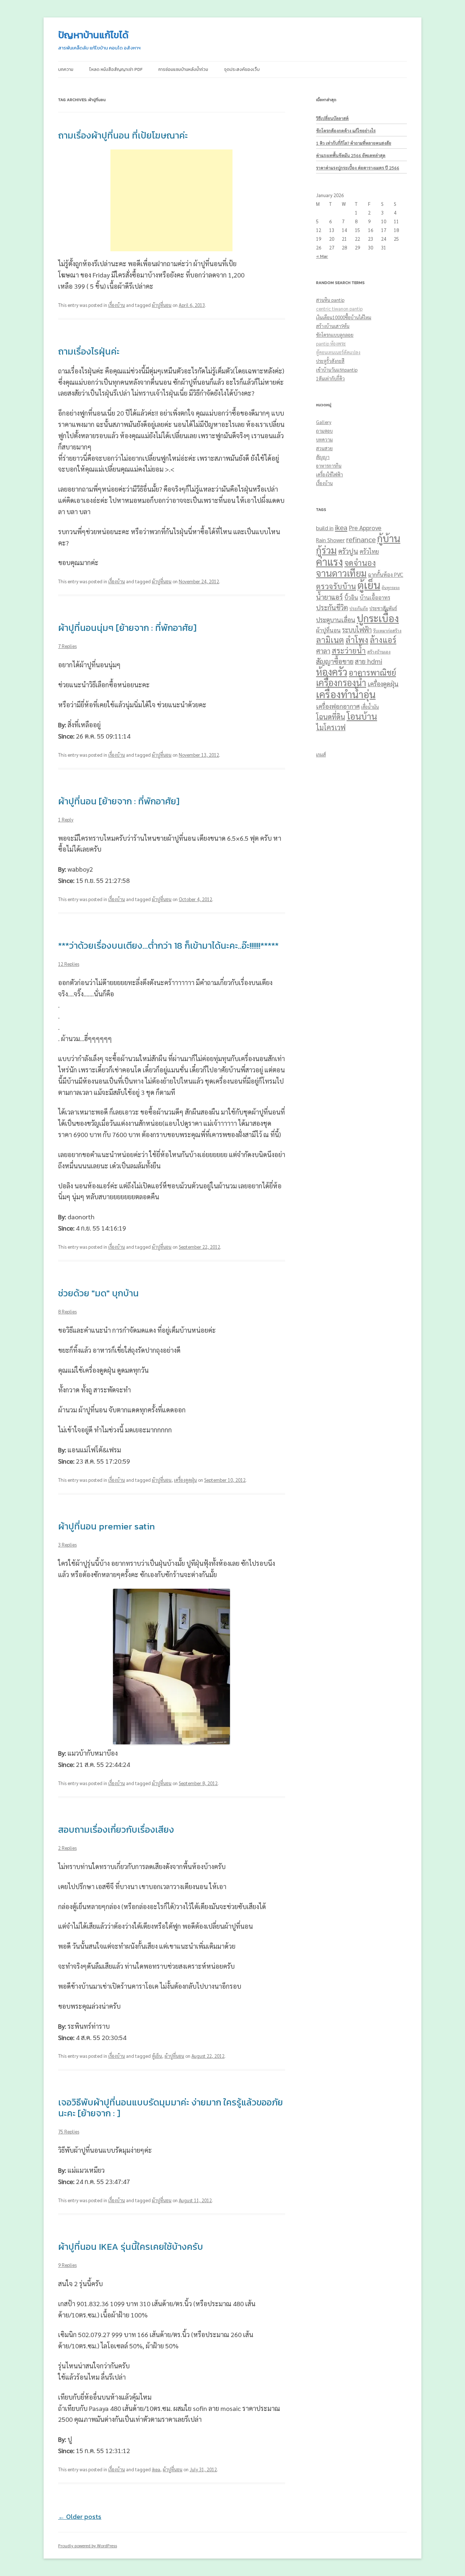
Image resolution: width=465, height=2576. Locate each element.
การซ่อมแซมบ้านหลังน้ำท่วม (183, 69)
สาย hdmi (369, 661)
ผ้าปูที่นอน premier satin (106, 1526)
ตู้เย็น (157, 2056)
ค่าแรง (329, 562)
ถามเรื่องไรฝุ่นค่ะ (89, 351)
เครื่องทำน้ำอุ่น (346, 694)
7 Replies (67, 646)
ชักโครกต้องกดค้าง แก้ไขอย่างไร (346, 131)
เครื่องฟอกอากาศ (338, 706)
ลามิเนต (330, 639)
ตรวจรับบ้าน (336, 586)
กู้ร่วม (326, 550)
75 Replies (69, 2131)
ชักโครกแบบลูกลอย (335, 335)
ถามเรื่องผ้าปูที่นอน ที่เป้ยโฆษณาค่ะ (123, 135)
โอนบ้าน (362, 716)
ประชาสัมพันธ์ (383, 608)
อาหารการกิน (329, 466)
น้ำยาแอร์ (329, 597)
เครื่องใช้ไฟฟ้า (329, 474)
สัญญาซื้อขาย (335, 661)
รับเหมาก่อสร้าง (387, 631)
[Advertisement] (171, 200)
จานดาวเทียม (341, 573)
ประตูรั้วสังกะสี (330, 361)
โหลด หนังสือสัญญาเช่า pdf (116, 69)
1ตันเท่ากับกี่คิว (330, 378)
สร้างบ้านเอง (379, 652)
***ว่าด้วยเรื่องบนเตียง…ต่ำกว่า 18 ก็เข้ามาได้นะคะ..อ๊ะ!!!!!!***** (168, 945)
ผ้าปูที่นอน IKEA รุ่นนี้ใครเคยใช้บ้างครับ (131, 2247)
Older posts (80, 2517)
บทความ (66, 69)
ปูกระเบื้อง (378, 618)
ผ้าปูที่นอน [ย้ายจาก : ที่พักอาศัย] (119, 801)
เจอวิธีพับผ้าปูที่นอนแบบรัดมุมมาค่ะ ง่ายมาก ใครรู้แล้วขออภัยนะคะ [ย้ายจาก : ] (171, 2108)
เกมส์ (321, 754)
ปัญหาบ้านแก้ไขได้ (93, 35)
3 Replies (67, 1545)
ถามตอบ (324, 431)
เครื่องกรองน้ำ (341, 683)
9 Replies (67, 2265)
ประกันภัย (359, 608)
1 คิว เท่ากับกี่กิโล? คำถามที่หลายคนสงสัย (354, 143)
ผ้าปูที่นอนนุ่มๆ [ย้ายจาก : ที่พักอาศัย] (127, 628)
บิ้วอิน (351, 597)
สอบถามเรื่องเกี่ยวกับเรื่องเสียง (116, 1829)
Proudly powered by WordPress (88, 2545)
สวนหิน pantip (330, 300)
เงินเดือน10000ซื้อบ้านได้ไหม (344, 317)
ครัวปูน (348, 551)
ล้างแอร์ (383, 639)
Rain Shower (330, 540)
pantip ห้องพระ (331, 343)
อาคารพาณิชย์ (372, 672)
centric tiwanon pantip (339, 309)
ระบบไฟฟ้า (357, 630)
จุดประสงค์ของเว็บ (242, 69)
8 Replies (67, 1311)
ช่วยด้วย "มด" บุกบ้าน (98, 1293)
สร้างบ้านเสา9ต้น (333, 326)
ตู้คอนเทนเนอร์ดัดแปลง (338, 352)
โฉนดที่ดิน (331, 717)
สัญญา (323, 457)
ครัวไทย (369, 551)
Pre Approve (365, 528)
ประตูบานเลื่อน (336, 619)
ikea (156, 2469)
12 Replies (69, 964)
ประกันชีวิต (332, 607)
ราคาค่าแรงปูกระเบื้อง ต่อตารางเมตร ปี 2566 (358, 168)
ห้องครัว (332, 672)
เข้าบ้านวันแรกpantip (337, 370)
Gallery (324, 422)
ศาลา (323, 651)
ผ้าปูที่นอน (162, 305)
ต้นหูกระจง (391, 587)
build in (325, 528)
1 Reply (66, 819)
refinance (361, 539)
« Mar (322, 256)
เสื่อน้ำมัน (370, 707)
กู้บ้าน (389, 538)
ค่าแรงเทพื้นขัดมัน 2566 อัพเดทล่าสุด (351, 155)
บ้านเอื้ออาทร (375, 597)
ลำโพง (357, 639)
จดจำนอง (360, 563)
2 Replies (67, 1848)
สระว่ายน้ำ (349, 650)
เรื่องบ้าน (117, 305)
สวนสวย (324, 448)
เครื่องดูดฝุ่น (185, 1480)
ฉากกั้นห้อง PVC (386, 574)
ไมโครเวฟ (331, 727)
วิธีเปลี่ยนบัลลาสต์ (332, 118)
